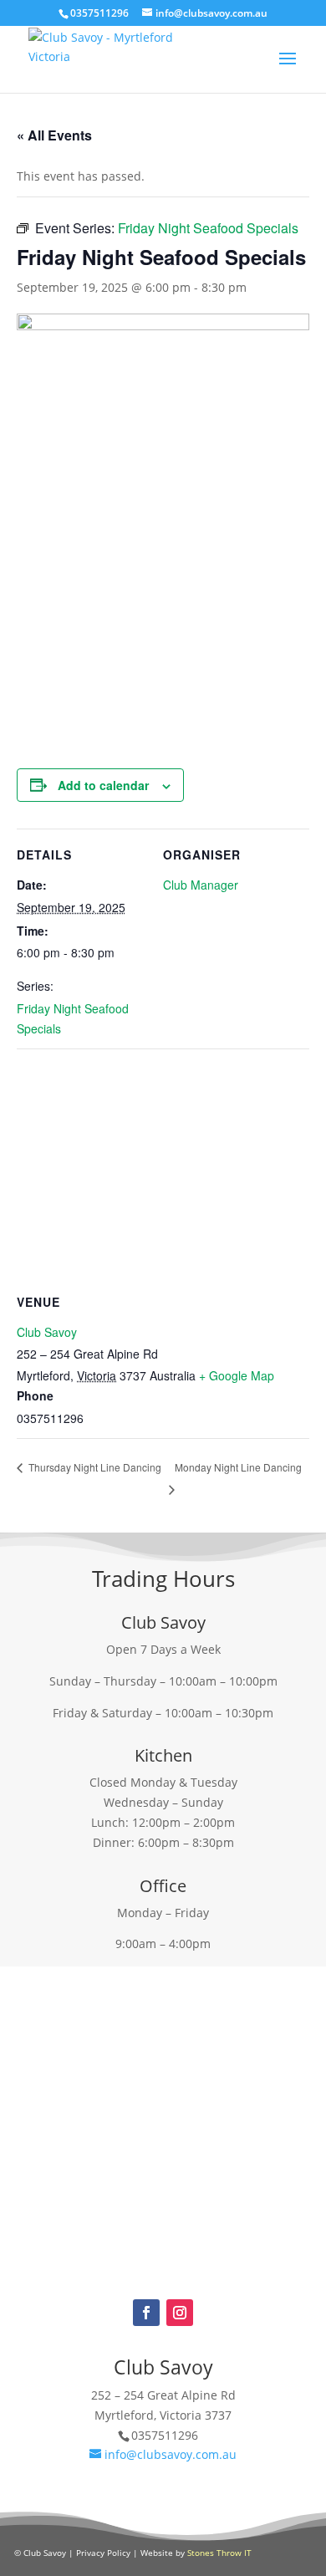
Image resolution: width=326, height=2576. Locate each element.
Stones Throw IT (219, 2553)
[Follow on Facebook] (146, 2313)
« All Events (54, 135)
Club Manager (201, 885)
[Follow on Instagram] (180, 2313)
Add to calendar (103, 785)
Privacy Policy (103, 2553)
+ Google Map (237, 1375)
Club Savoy (47, 1332)
